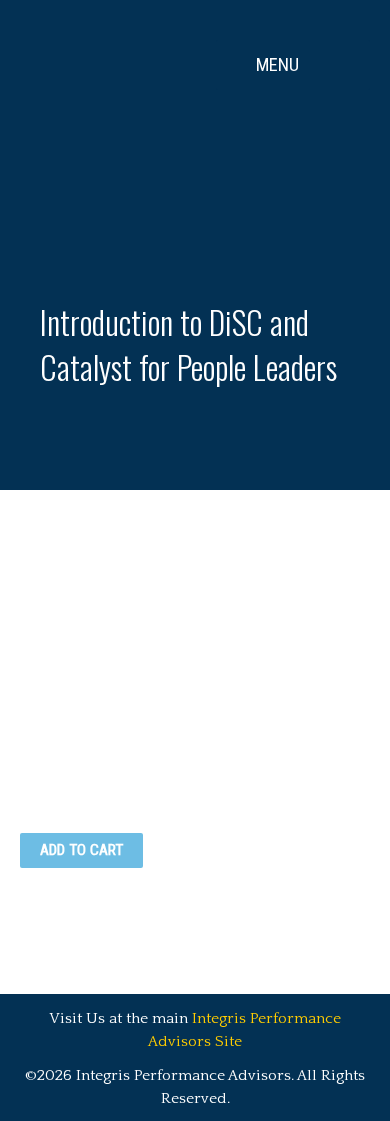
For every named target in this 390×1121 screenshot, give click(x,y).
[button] (293, 65)
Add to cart (81, 850)
